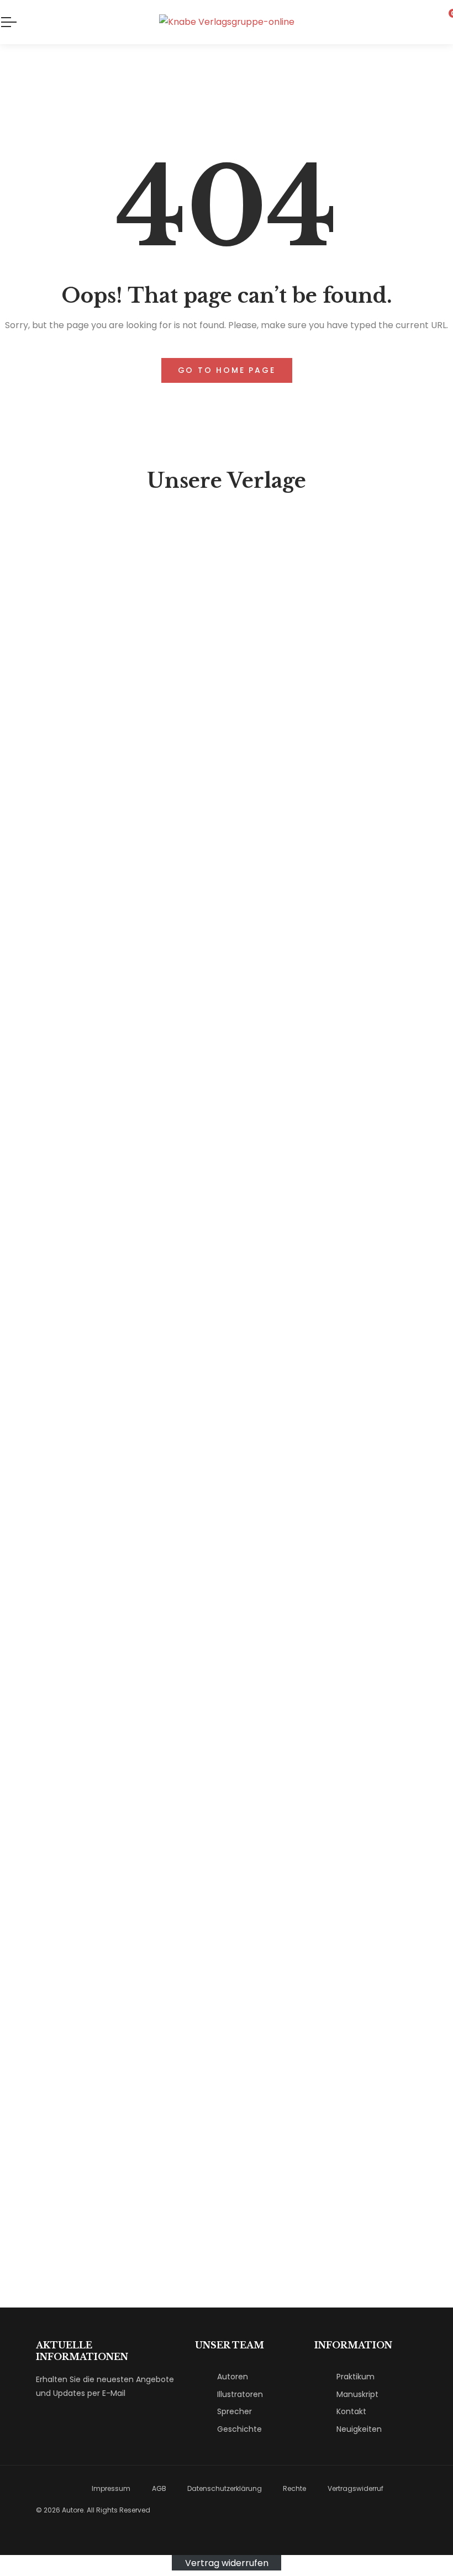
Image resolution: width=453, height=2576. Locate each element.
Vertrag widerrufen (227, 2562)
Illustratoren (240, 2394)
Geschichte (239, 2429)
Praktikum (355, 2377)
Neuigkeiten (359, 2429)
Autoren (233, 2377)
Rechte (294, 2488)
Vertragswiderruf (355, 2488)
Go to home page (227, 370)
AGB (159, 2488)
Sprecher (235, 2411)
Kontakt (351, 2411)
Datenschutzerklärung (225, 2488)
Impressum (111, 2488)
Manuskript (357, 2394)
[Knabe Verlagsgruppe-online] (227, 22)
